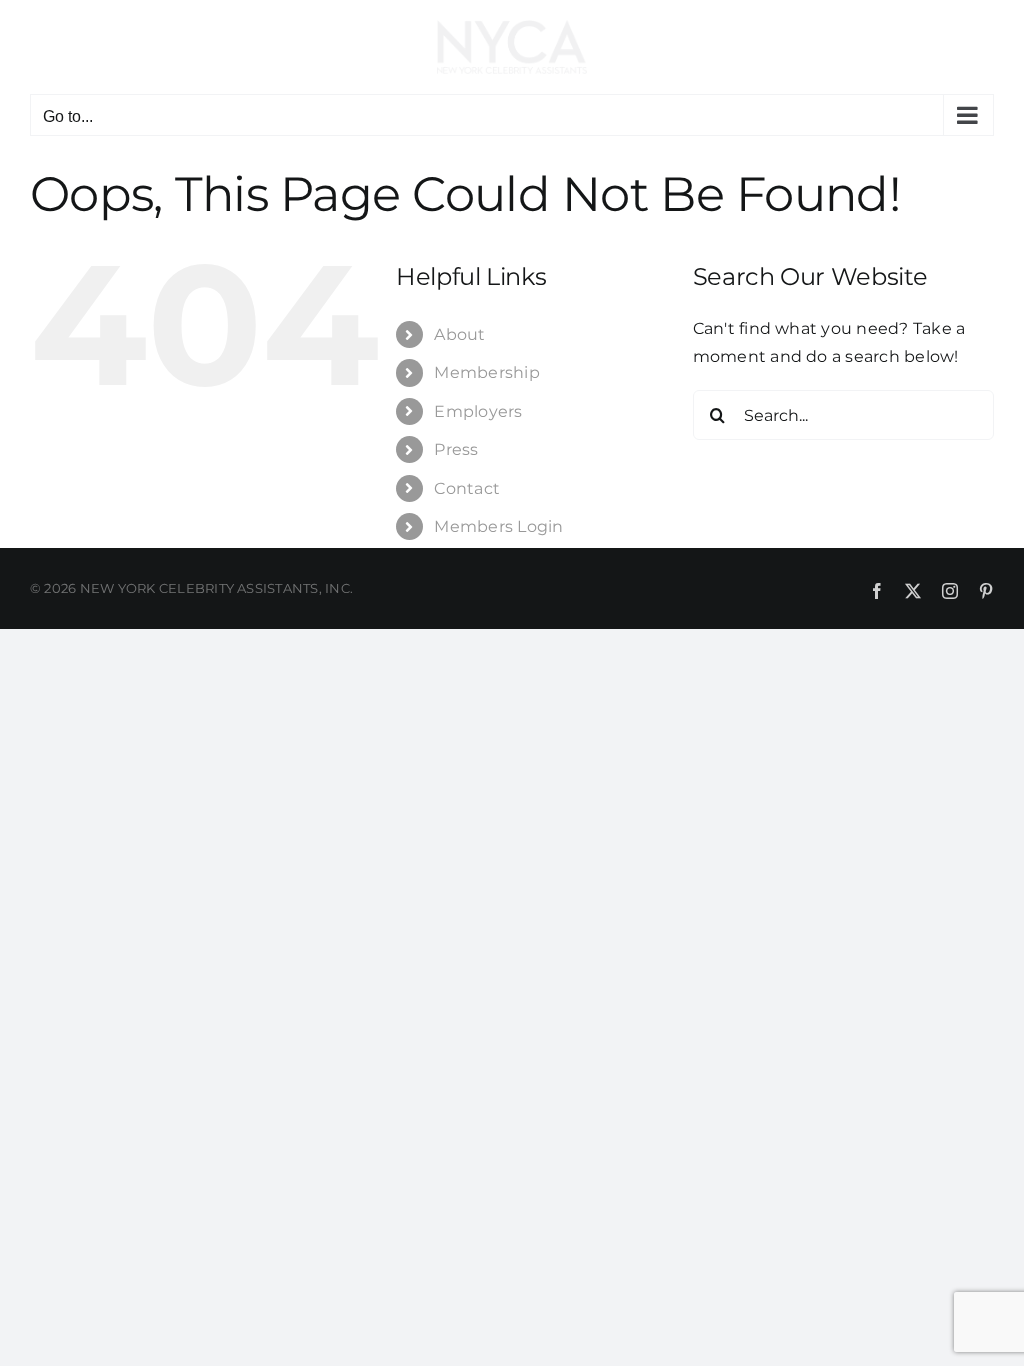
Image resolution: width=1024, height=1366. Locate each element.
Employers (478, 411)
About (459, 334)
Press (456, 449)
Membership (486, 372)
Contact (467, 488)
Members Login (498, 526)
